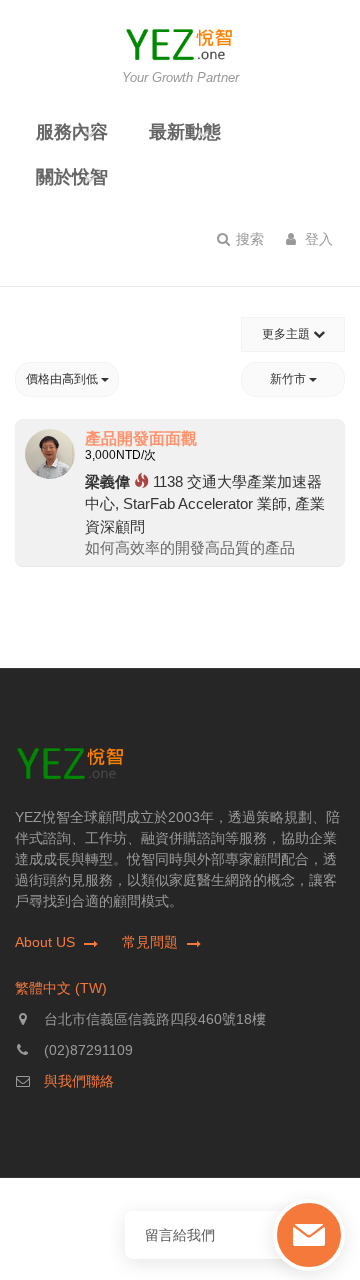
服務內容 (72, 132)
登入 (317, 239)
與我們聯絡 (79, 1081)
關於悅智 (72, 177)
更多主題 (287, 334)
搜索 (248, 239)
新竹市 (289, 379)
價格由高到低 (63, 379)
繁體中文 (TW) (61, 988)
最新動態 (185, 132)
